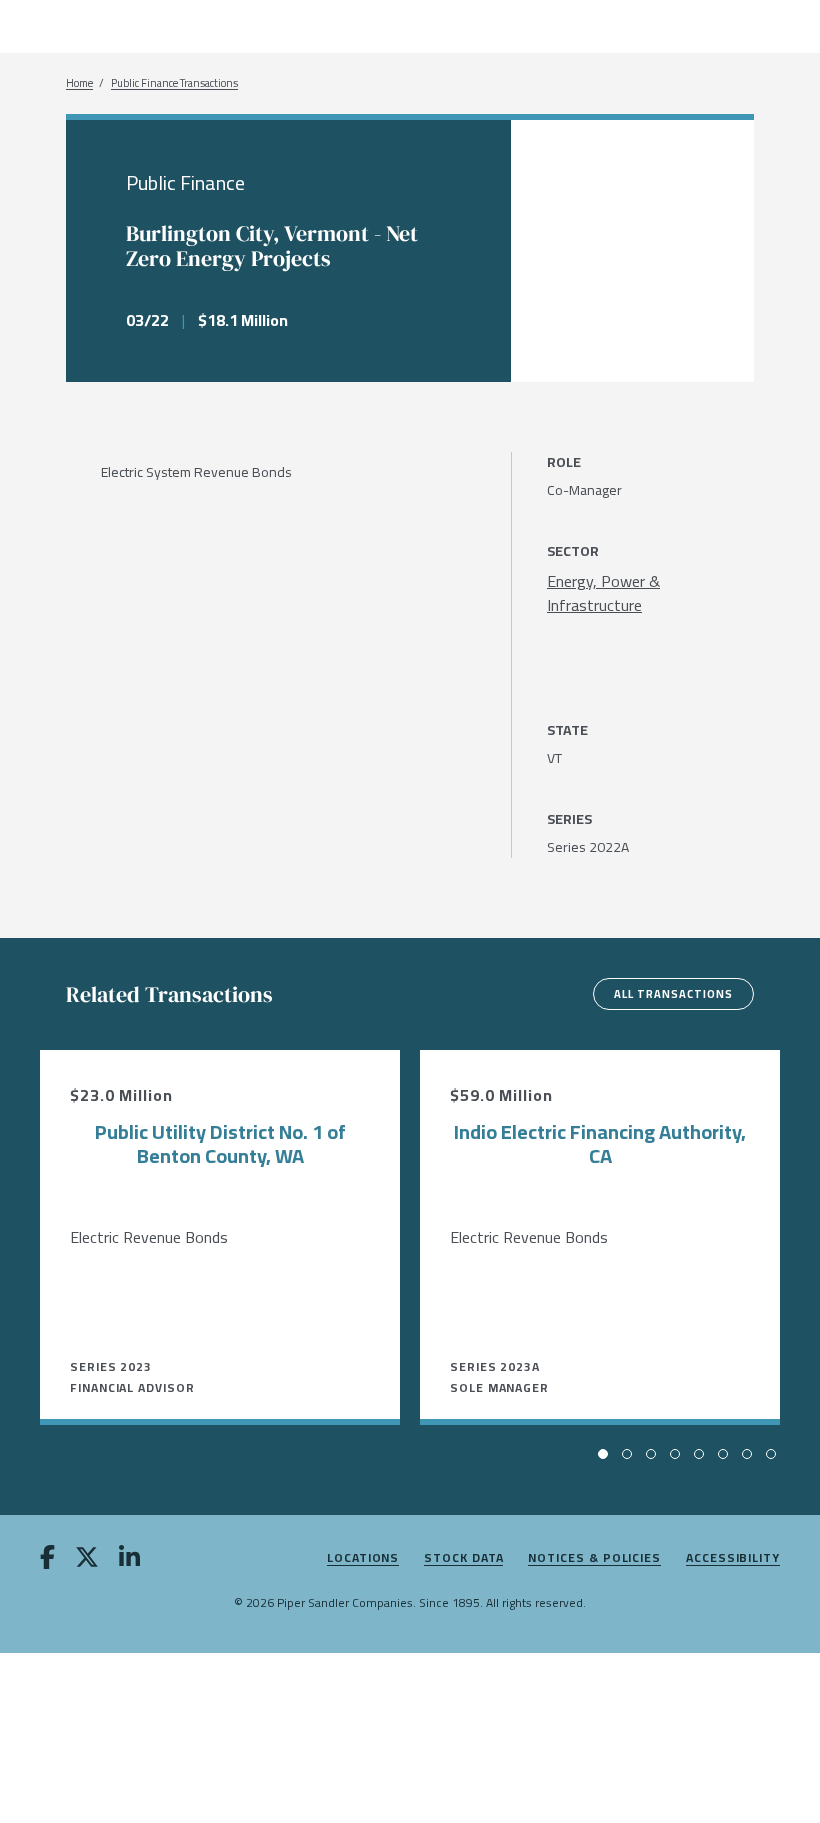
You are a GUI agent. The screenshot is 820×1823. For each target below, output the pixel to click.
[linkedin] (129, 1561)
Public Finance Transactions (174, 83)
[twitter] (87, 1561)
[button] (603, 1454)
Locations (363, 1558)
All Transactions (673, 994)
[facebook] (47, 1561)
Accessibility (733, 1558)
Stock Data (463, 1558)
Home (79, 83)
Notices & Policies (594, 1558)
